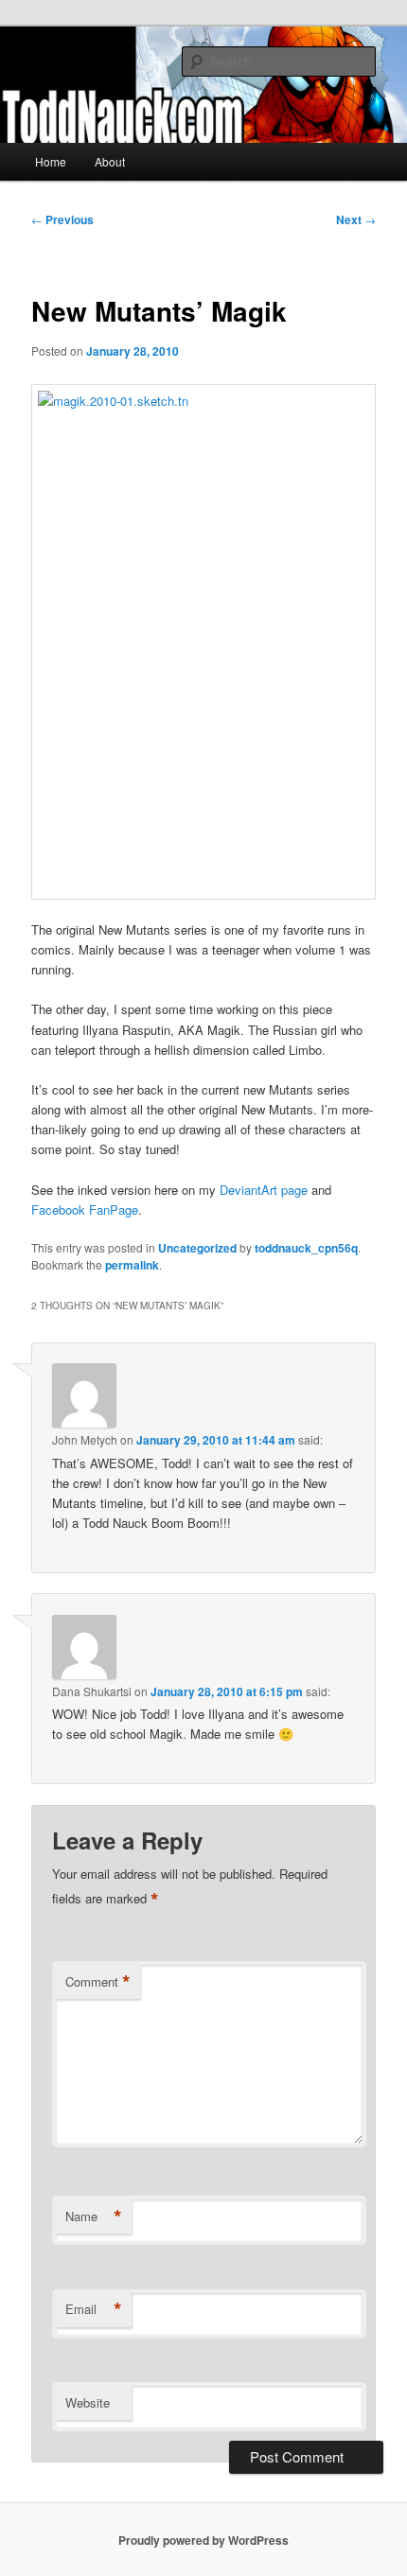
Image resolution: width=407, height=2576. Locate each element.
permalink (132, 1265)
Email (94, 2309)
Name (94, 2217)
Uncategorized (197, 1248)
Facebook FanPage (85, 1209)
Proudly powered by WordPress (203, 2540)
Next (356, 219)
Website (88, 2402)
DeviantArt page (264, 1190)
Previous (62, 219)
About (110, 161)
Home (51, 161)
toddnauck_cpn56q (306, 1248)
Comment (98, 1982)
